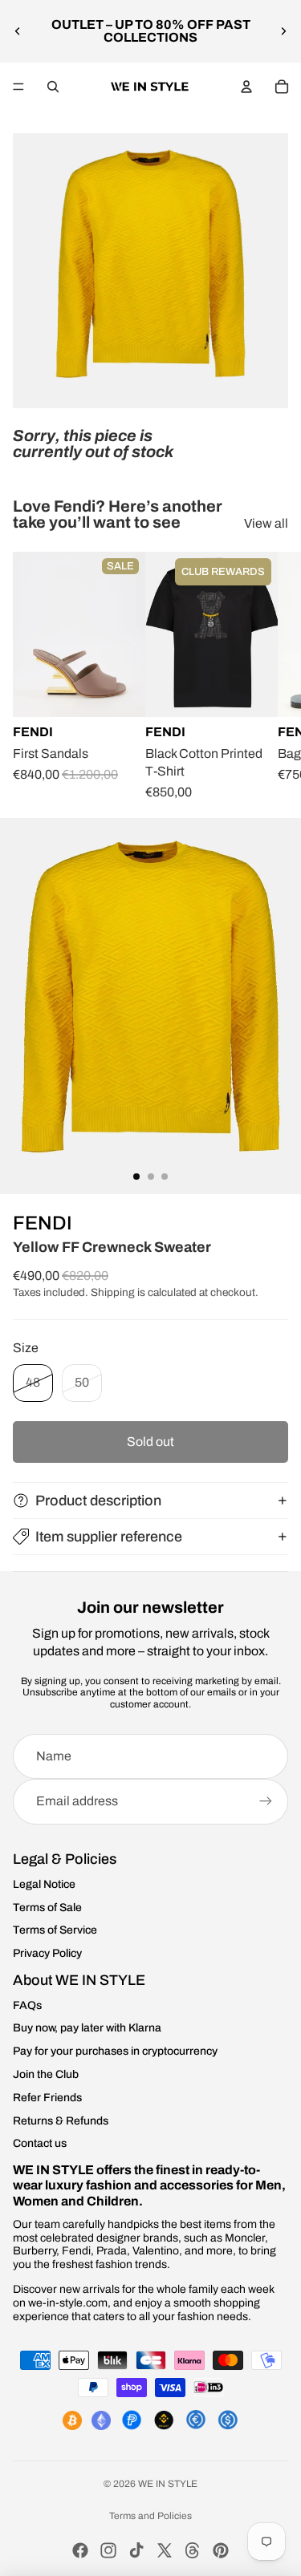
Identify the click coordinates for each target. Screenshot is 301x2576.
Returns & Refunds (61, 2121)
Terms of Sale (47, 1908)
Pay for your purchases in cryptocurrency (115, 2051)
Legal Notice (44, 1884)
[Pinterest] (221, 2550)
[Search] (53, 87)
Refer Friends (47, 2098)
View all (266, 523)
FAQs (27, 2005)
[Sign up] (266, 1801)
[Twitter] (165, 2550)
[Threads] (193, 2550)
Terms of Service (55, 1930)
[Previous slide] (18, 31)
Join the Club (46, 2074)
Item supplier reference (109, 1537)
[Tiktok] (136, 2550)
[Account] (246, 87)
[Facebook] (80, 2550)
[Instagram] (108, 2550)
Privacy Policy (47, 1953)
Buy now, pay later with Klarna (87, 2028)
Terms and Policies (150, 2516)
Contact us (40, 2143)
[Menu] (18, 87)
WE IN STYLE (168, 2484)
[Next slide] (283, 31)
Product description (98, 1501)
